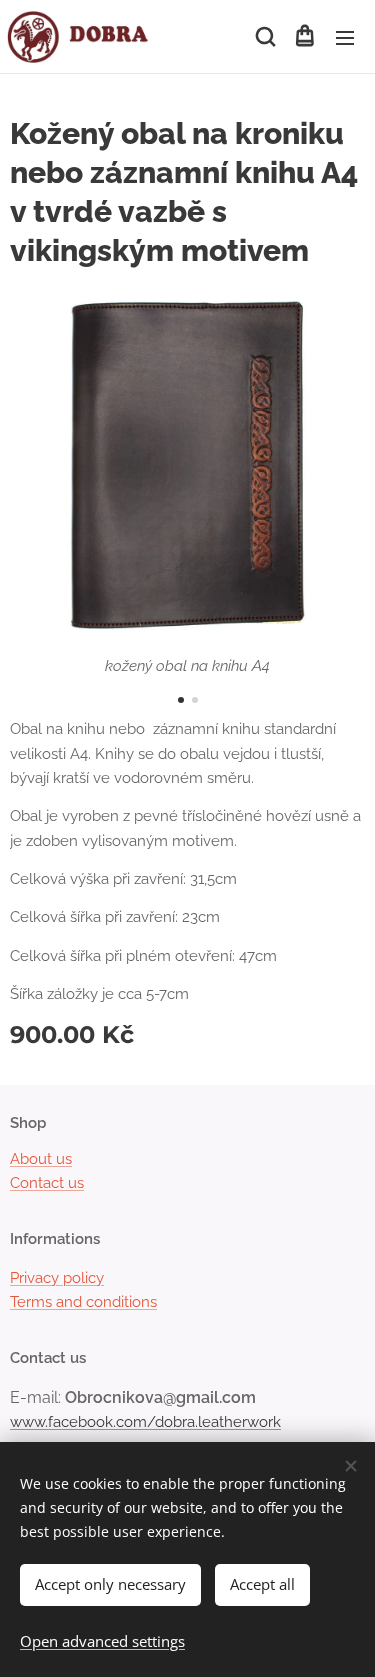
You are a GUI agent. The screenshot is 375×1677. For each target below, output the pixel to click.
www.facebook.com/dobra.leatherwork (145, 1422)
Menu (345, 37)
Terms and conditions (83, 1302)
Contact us (47, 1183)
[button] (264, 37)
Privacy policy (57, 1278)
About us (41, 1159)
